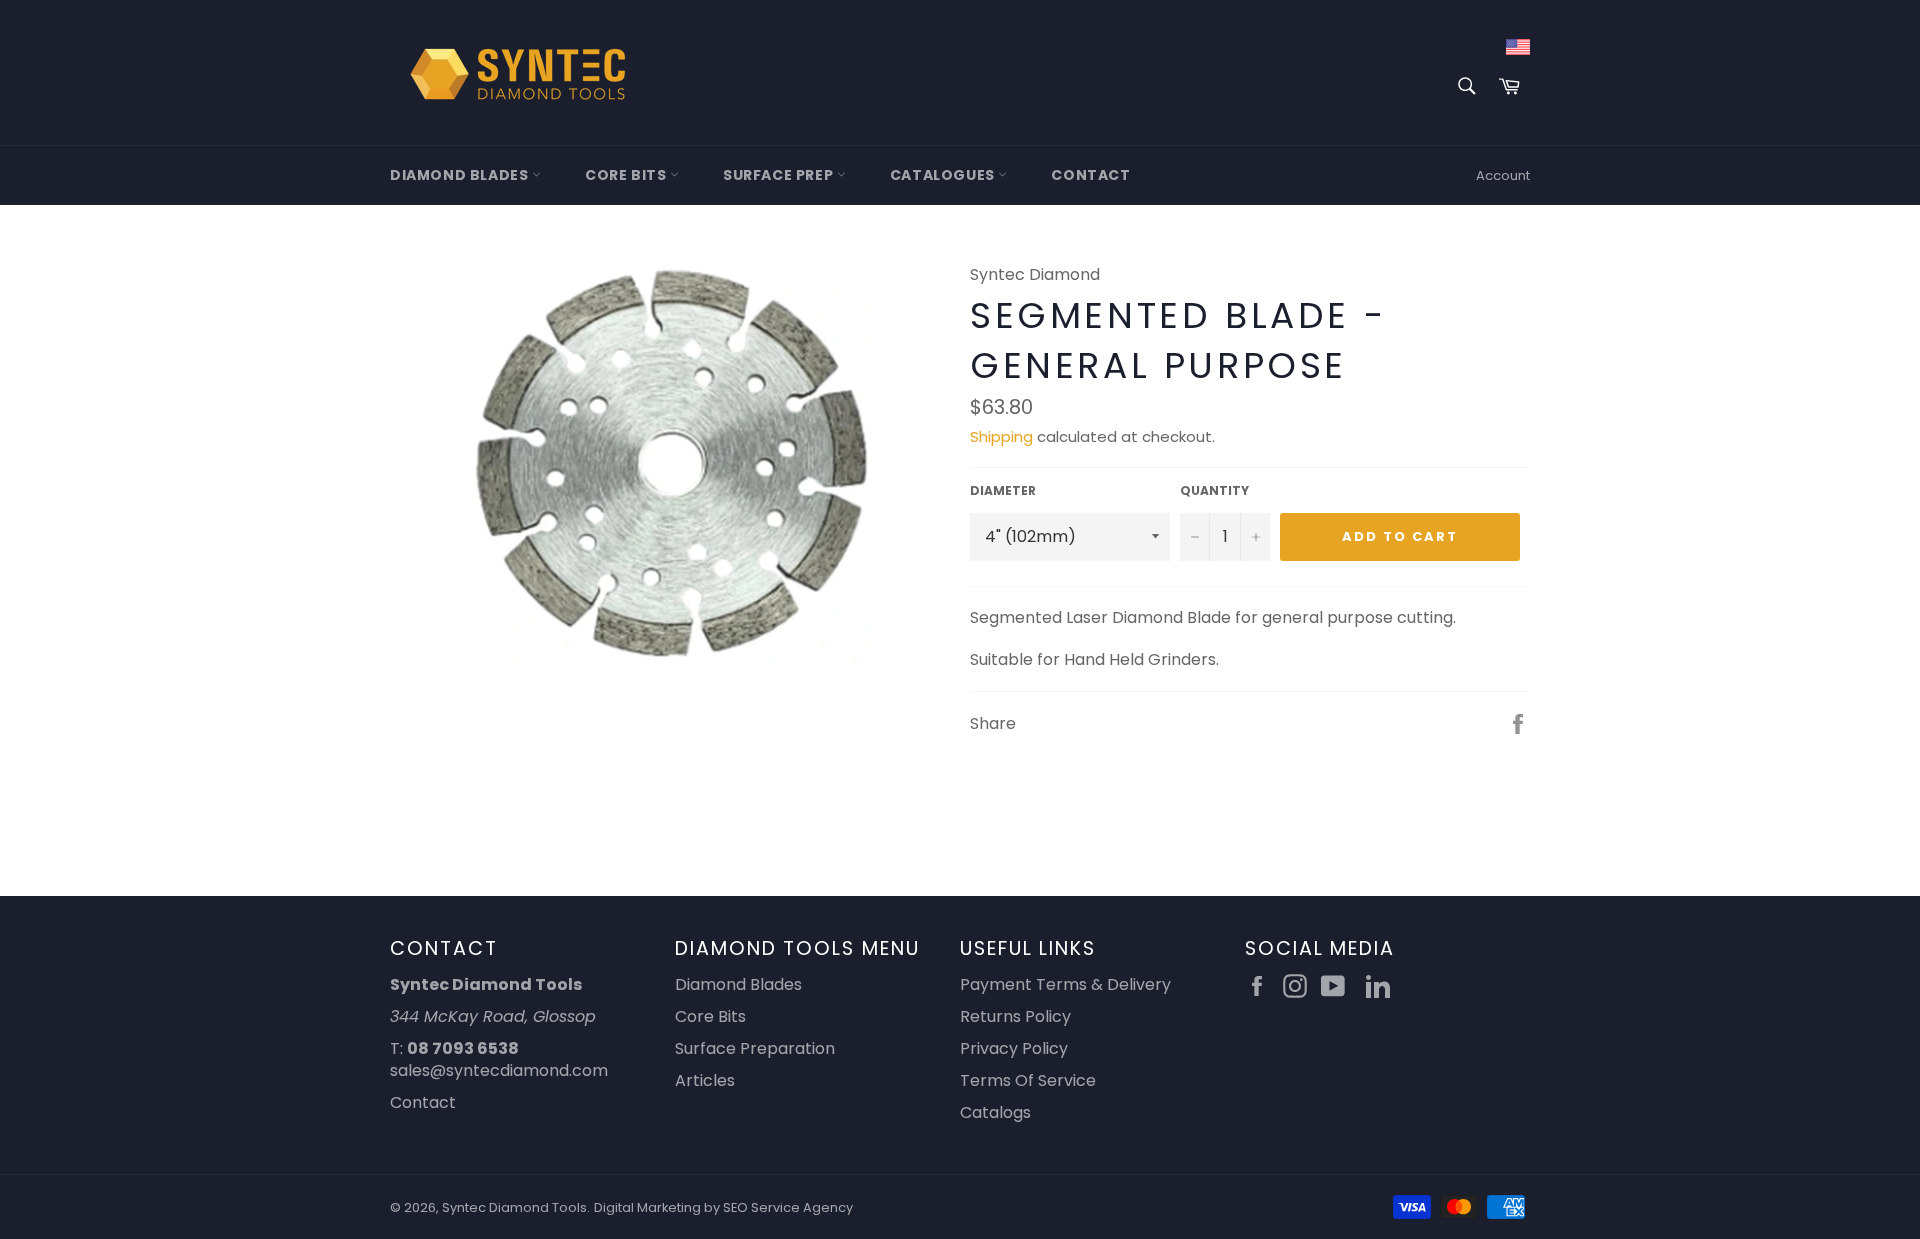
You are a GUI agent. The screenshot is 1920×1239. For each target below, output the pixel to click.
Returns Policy (1015, 1016)
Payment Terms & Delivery (1065, 984)
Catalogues (944, 175)
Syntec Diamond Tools (514, 1207)
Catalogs (995, 1112)
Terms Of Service (1028, 1080)
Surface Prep (780, 175)
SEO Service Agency (788, 1207)
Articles (705, 1080)
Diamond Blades (461, 175)
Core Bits (627, 175)
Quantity (1214, 491)
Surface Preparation (755, 1048)
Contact (1090, 175)
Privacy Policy (1014, 1048)
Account (1503, 175)
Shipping (1001, 436)
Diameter (1003, 491)
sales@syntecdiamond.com (499, 1070)
